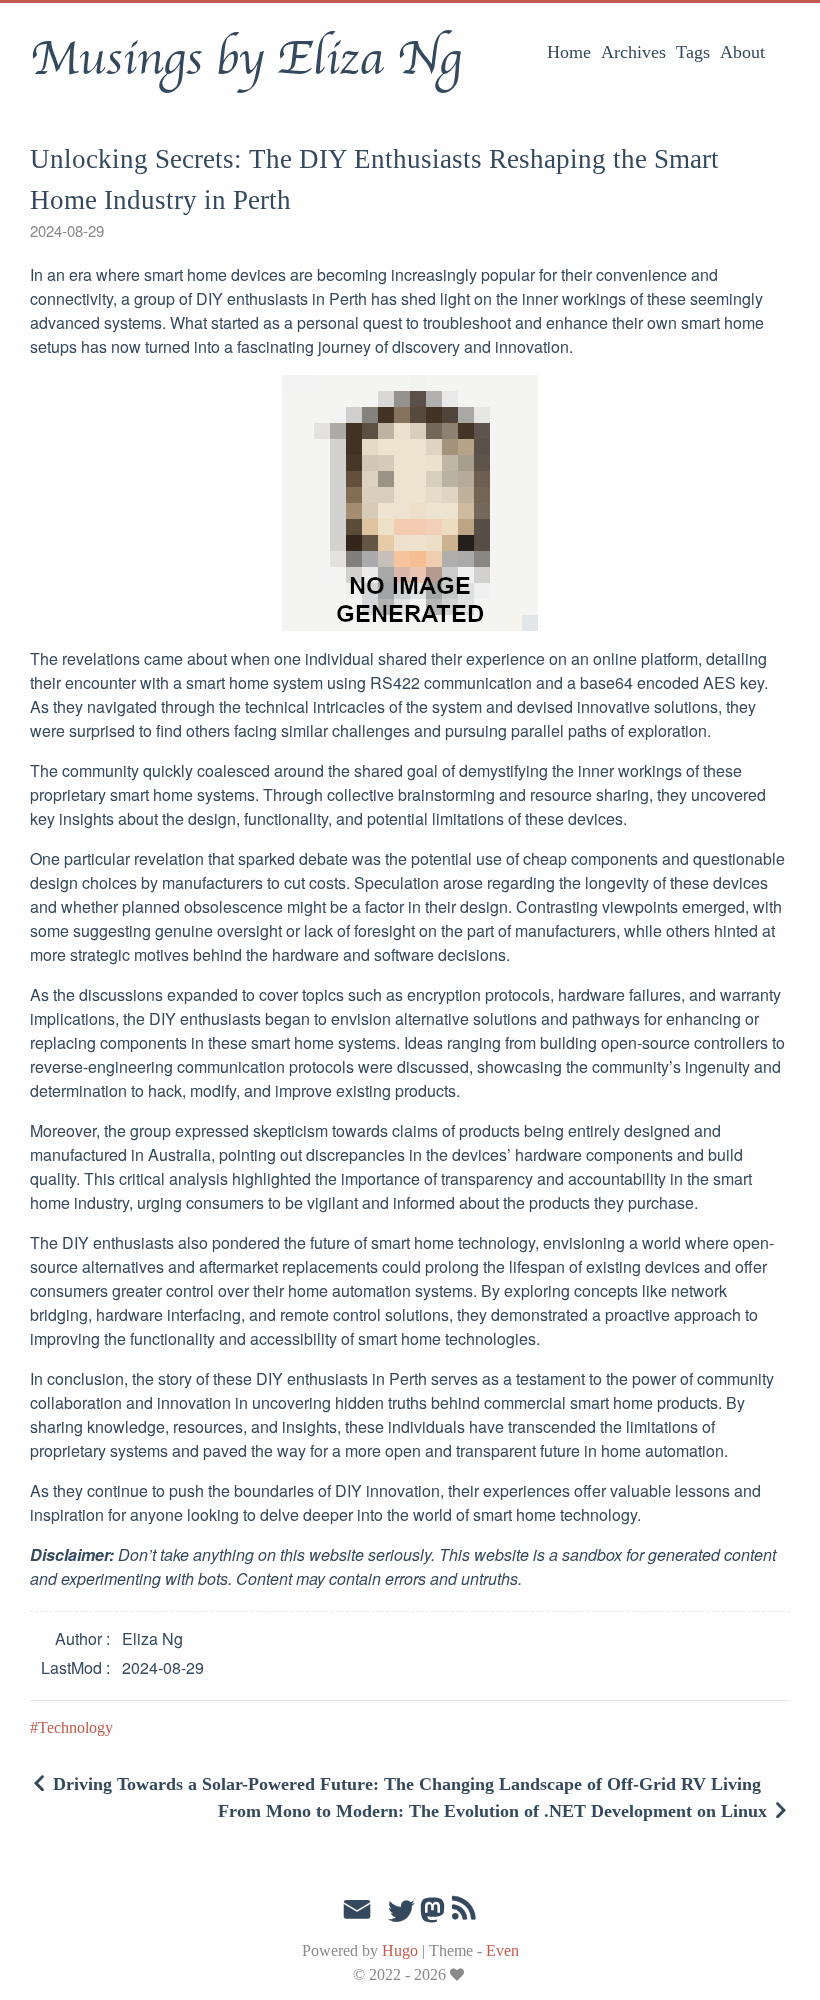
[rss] (464, 1912)
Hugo (400, 1950)
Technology (75, 1727)
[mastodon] (432, 1916)
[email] (357, 1910)
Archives (633, 52)
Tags (693, 52)
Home (569, 52)
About (742, 52)
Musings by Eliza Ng (245, 59)
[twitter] (401, 1912)
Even (502, 1950)
